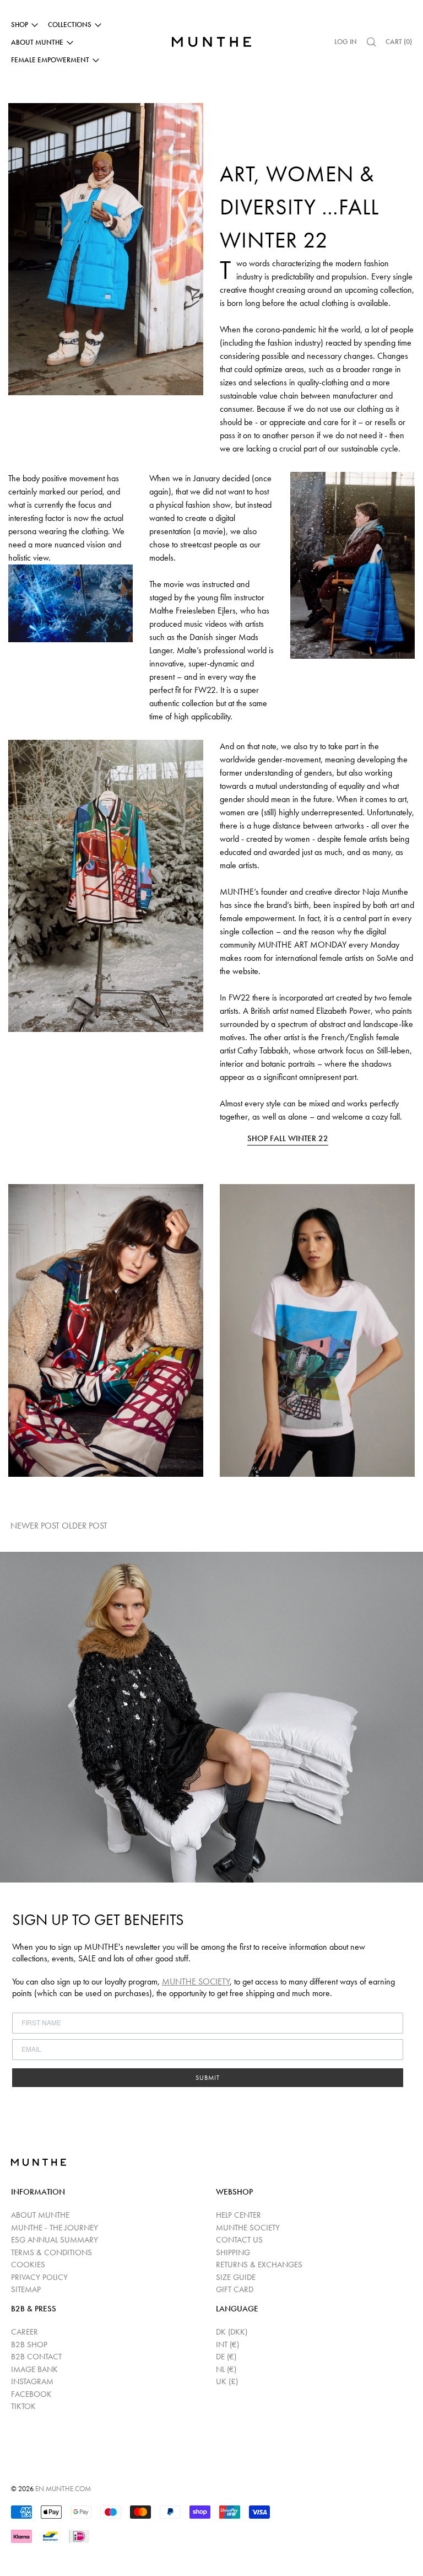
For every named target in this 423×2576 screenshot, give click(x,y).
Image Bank (34, 2369)
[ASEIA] (106, 837)
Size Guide (236, 2277)
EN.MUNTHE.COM (63, 2489)
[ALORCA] (317, 1330)
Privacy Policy (39, 2277)
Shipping (233, 2252)
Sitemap (26, 2289)
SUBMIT (208, 2078)
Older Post (86, 1526)
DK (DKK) (232, 2332)
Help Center (238, 2215)
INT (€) (227, 2344)
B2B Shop (29, 2344)
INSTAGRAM (32, 2381)
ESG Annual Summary (55, 2240)
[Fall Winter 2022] (106, 201)
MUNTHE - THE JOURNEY (55, 2228)
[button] (371, 42)
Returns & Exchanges (259, 2265)
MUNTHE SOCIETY (196, 1981)
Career (25, 2332)
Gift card (235, 2289)
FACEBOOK (31, 2394)
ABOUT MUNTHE (40, 2215)
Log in (346, 42)
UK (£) (227, 2381)
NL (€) (226, 2369)
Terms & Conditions (51, 2252)
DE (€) (226, 2357)
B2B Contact (36, 2357)
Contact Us (239, 2240)
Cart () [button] (399, 42)
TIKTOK (23, 2406)
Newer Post (35, 1526)
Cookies (28, 2265)
